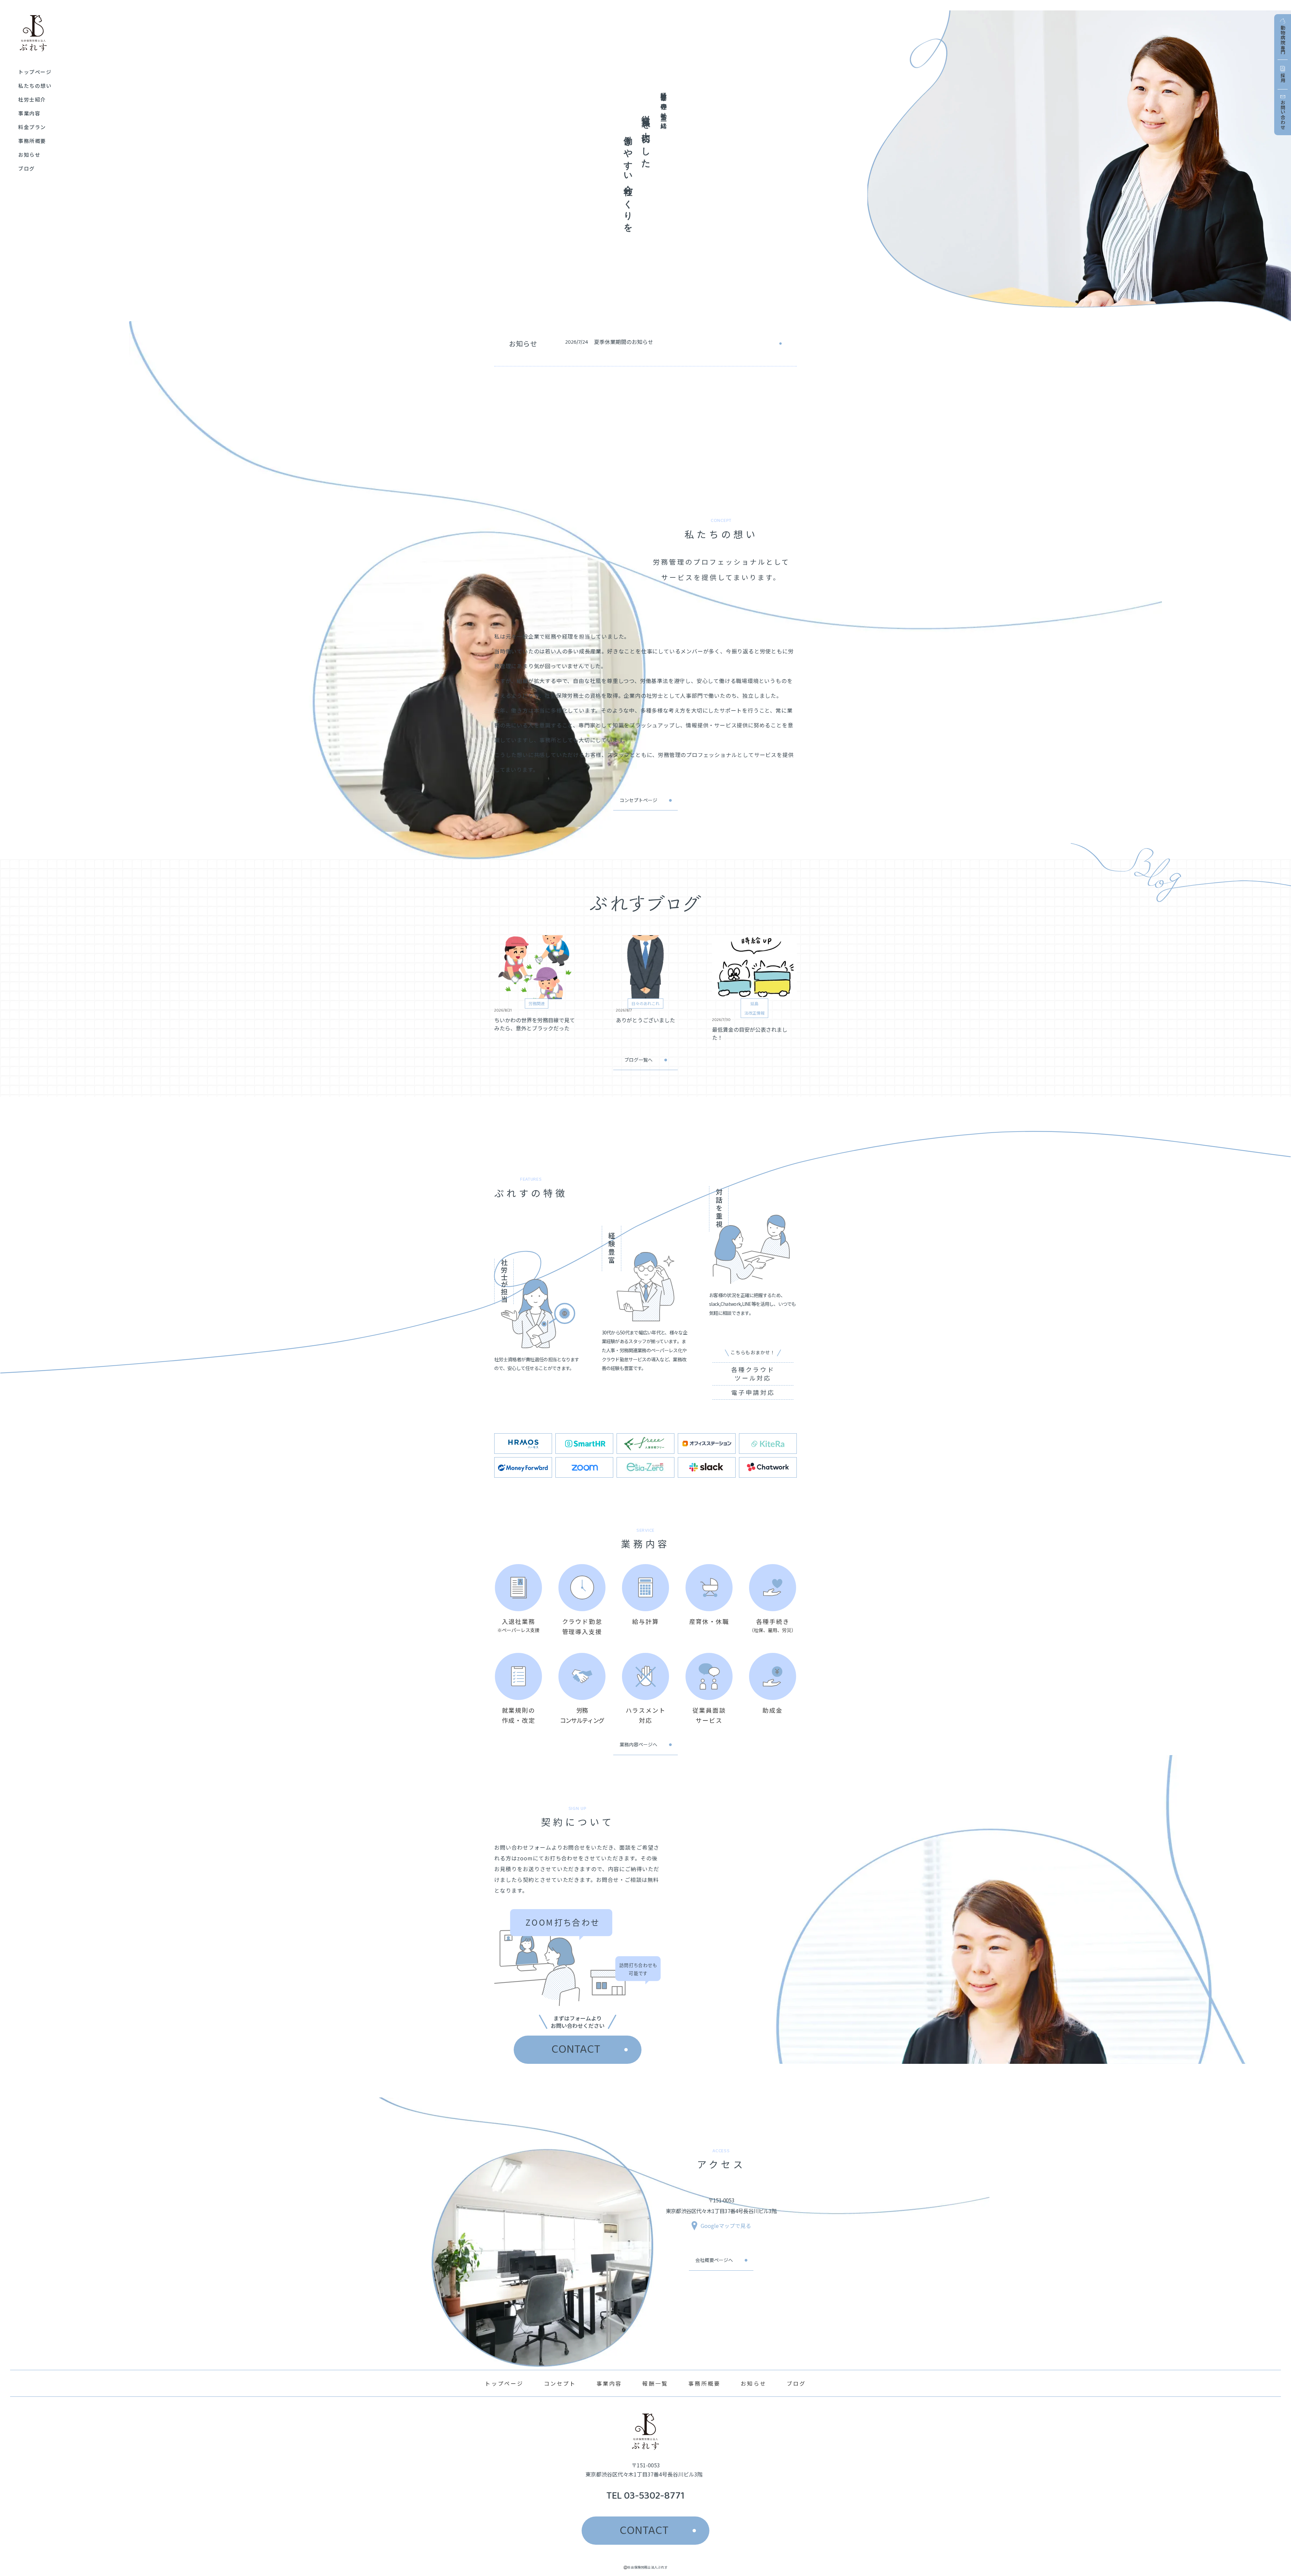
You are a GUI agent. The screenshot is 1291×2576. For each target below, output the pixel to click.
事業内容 (609, 2383)
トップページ (504, 2383)
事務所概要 (704, 2383)
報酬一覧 (655, 2383)
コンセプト (560, 2383)
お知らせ (754, 2383)
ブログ (796, 2383)
